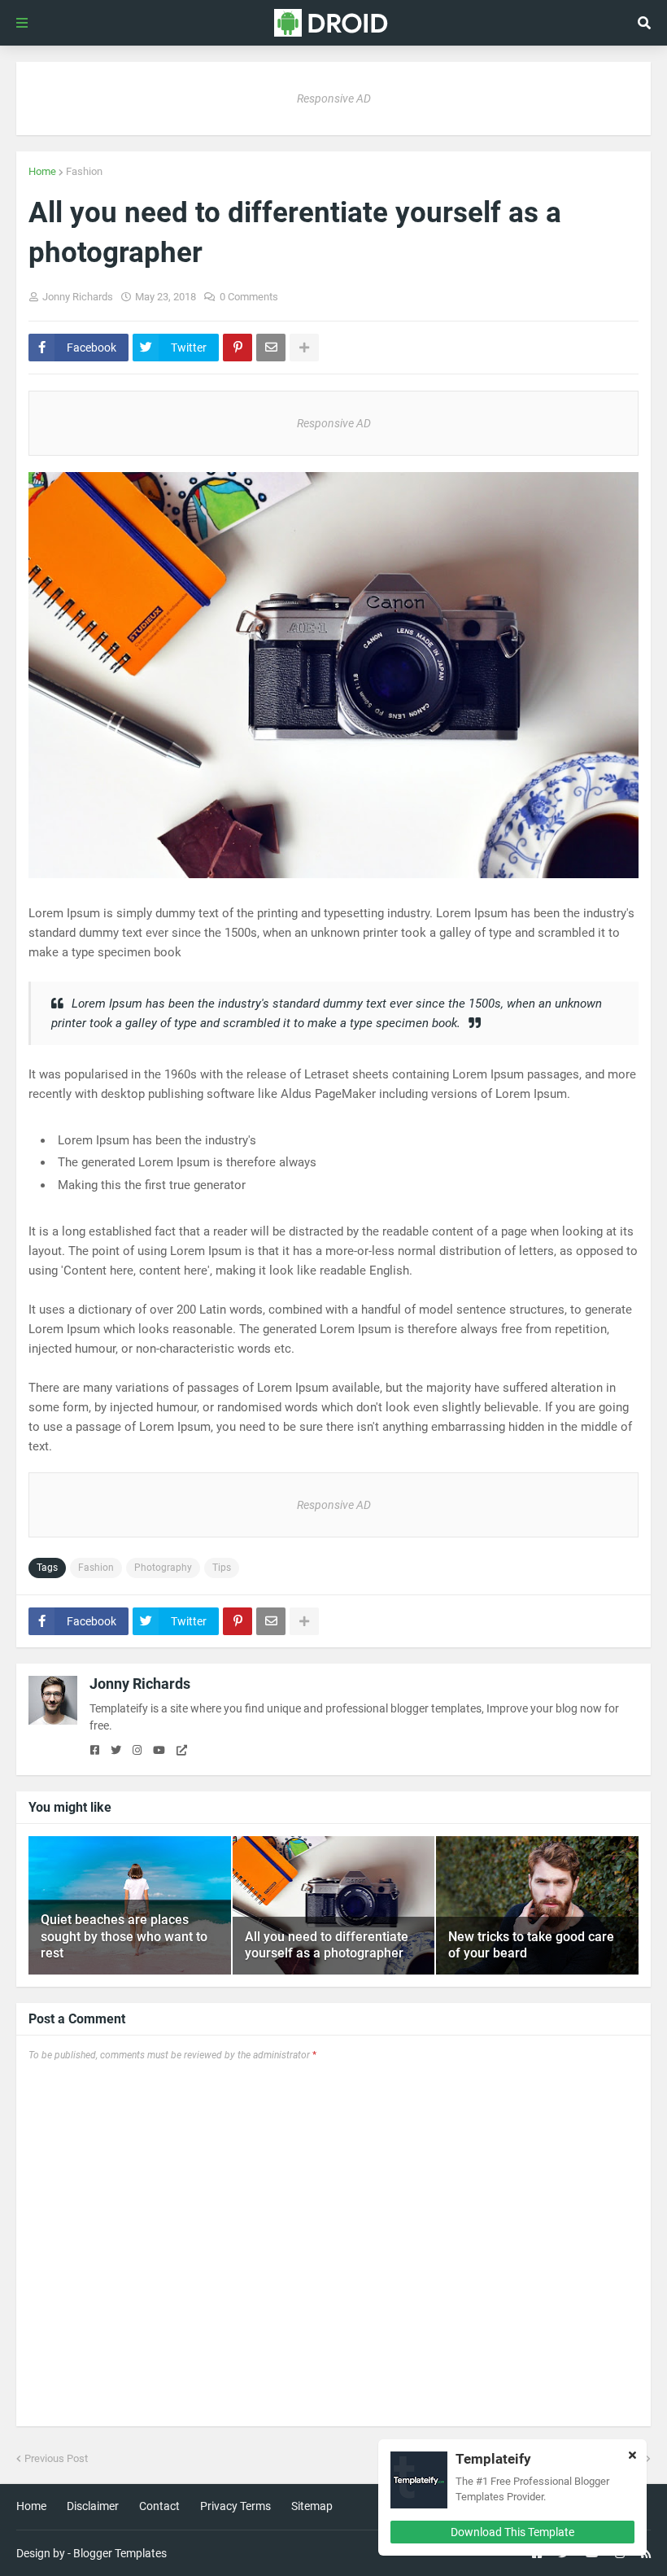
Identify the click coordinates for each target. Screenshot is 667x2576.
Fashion (84, 171)
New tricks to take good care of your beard (531, 1945)
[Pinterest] (238, 348)
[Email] (271, 348)
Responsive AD (334, 98)
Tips (222, 1568)
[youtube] (159, 1751)
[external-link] (182, 1751)
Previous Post (56, 2458)
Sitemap (312, 2506)
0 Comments (249, 297)
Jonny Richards (140, 1684)
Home (42, 171)
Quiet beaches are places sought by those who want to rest (124, 1937)
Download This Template (512, 2532)
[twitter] (116, 1751)
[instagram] (137, 1751)
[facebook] (95, 1751)
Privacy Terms (235, 2506)
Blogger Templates (120, 2553)
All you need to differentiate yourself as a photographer (327, 1945)
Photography (163, 1568)
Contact (159, 2506)
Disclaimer (93, 2506)
